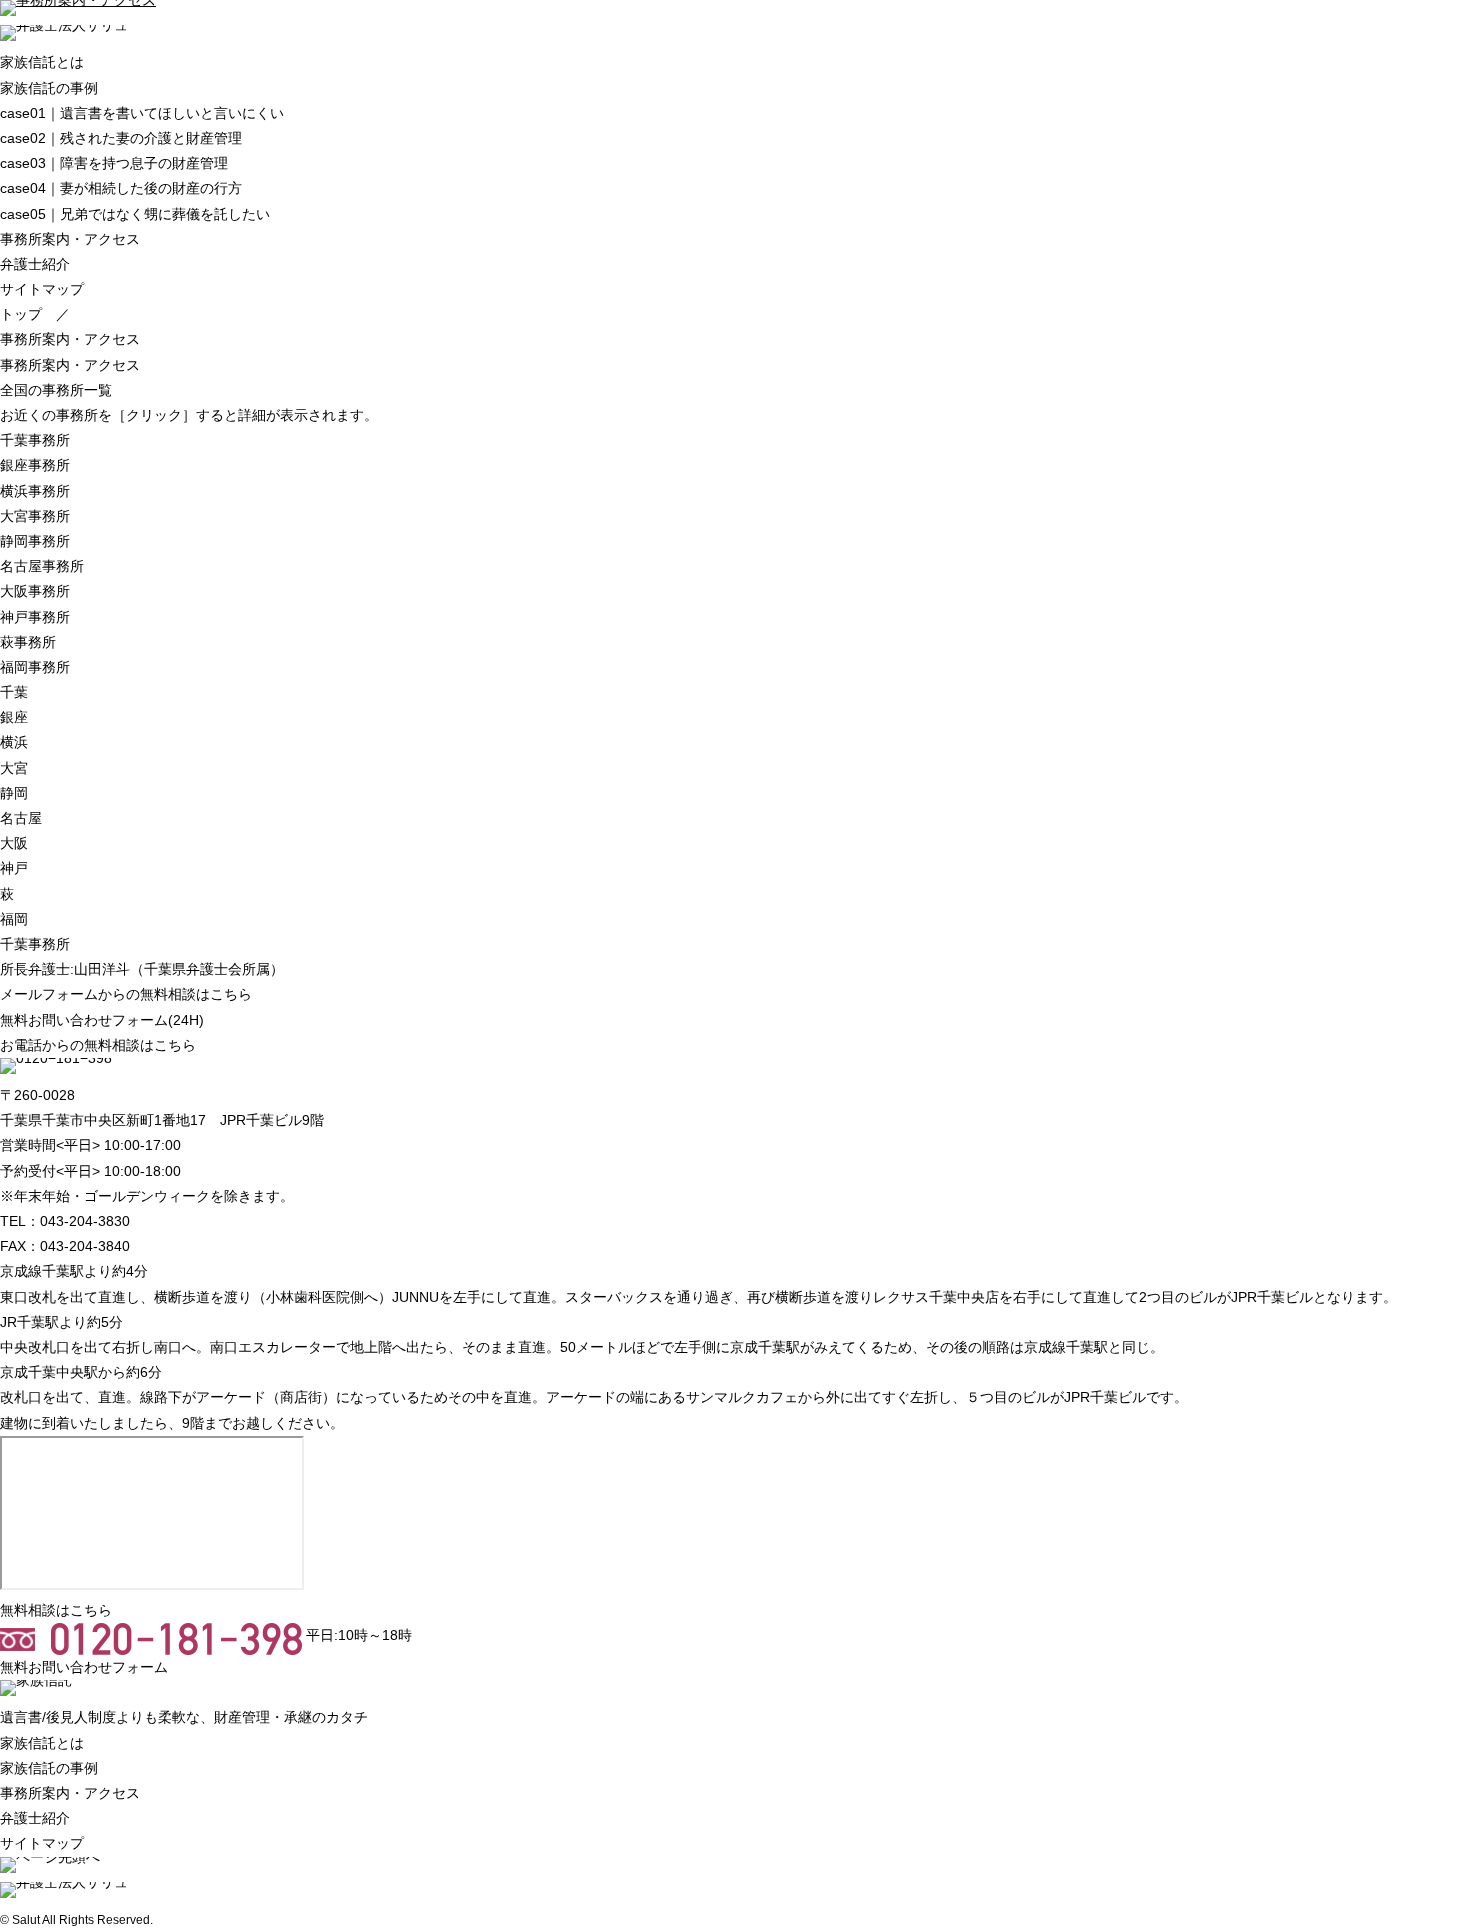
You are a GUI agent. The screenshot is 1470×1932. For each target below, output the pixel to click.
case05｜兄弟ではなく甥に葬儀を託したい (135, 214)
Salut (26, 1919)
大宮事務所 (35, 516)
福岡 (14, 919)
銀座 (14, 717)
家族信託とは (42, 62)
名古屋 (21, 818)
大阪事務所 (35, 591)
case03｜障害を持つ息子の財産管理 (114, 163)
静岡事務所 (35, 541)
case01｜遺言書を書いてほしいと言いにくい (142, 113)
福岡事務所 (35, 667)
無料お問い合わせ (102, 1020)
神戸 (14, 868)
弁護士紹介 (35, 264)
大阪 (14, 843)
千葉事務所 (35, 440)
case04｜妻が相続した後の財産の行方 (121, 188)
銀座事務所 (35, 465)
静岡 (14, 793)
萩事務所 (28, 642)
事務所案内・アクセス (70, 239)
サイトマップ (42, 289)
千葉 (14, 692)
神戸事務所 (35, 617)
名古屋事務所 (42, 566)
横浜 (14, 742)
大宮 (14, 768)
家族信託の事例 (49, 88)
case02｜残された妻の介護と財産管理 (121, 138)
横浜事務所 (35, 491)
